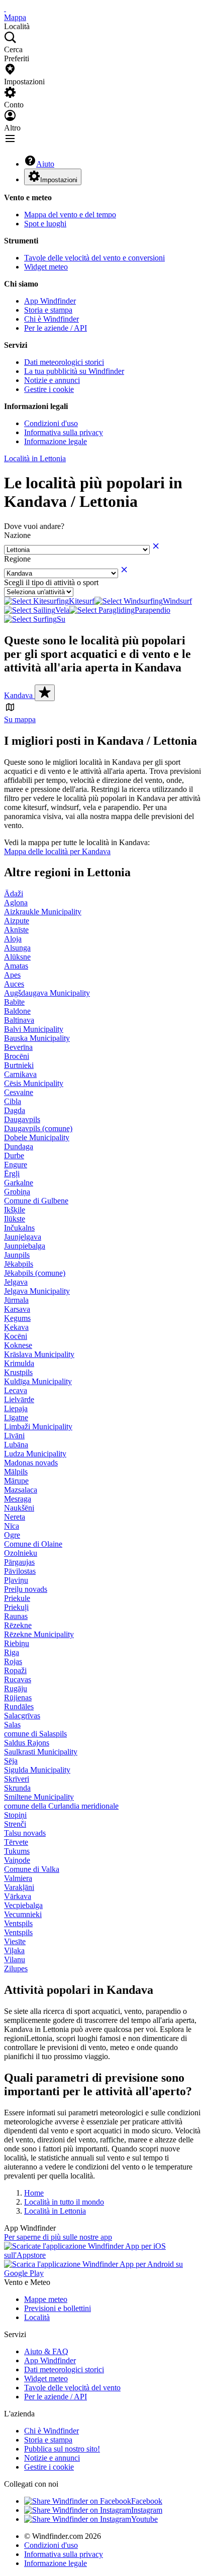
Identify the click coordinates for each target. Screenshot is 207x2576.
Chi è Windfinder (51, 319)
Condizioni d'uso (51, 423)
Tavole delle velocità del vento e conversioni (94, 258)
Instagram (147, 2510)
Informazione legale (56, 441)
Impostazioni (59, 180)
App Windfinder (50, 301)
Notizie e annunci (52, 380)
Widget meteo (46, 267)
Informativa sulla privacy (64, 432)
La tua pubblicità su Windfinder (74, 371)
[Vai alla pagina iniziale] (5, 8)
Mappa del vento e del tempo (70, 215)
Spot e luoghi (45, 224)
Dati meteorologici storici (64, 362)
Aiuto (45, 164)
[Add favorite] (45, 693)
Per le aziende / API (56, 328)
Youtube (144, 2519)
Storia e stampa (48, 310)
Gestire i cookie (49, 389)
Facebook (147, 2501)
